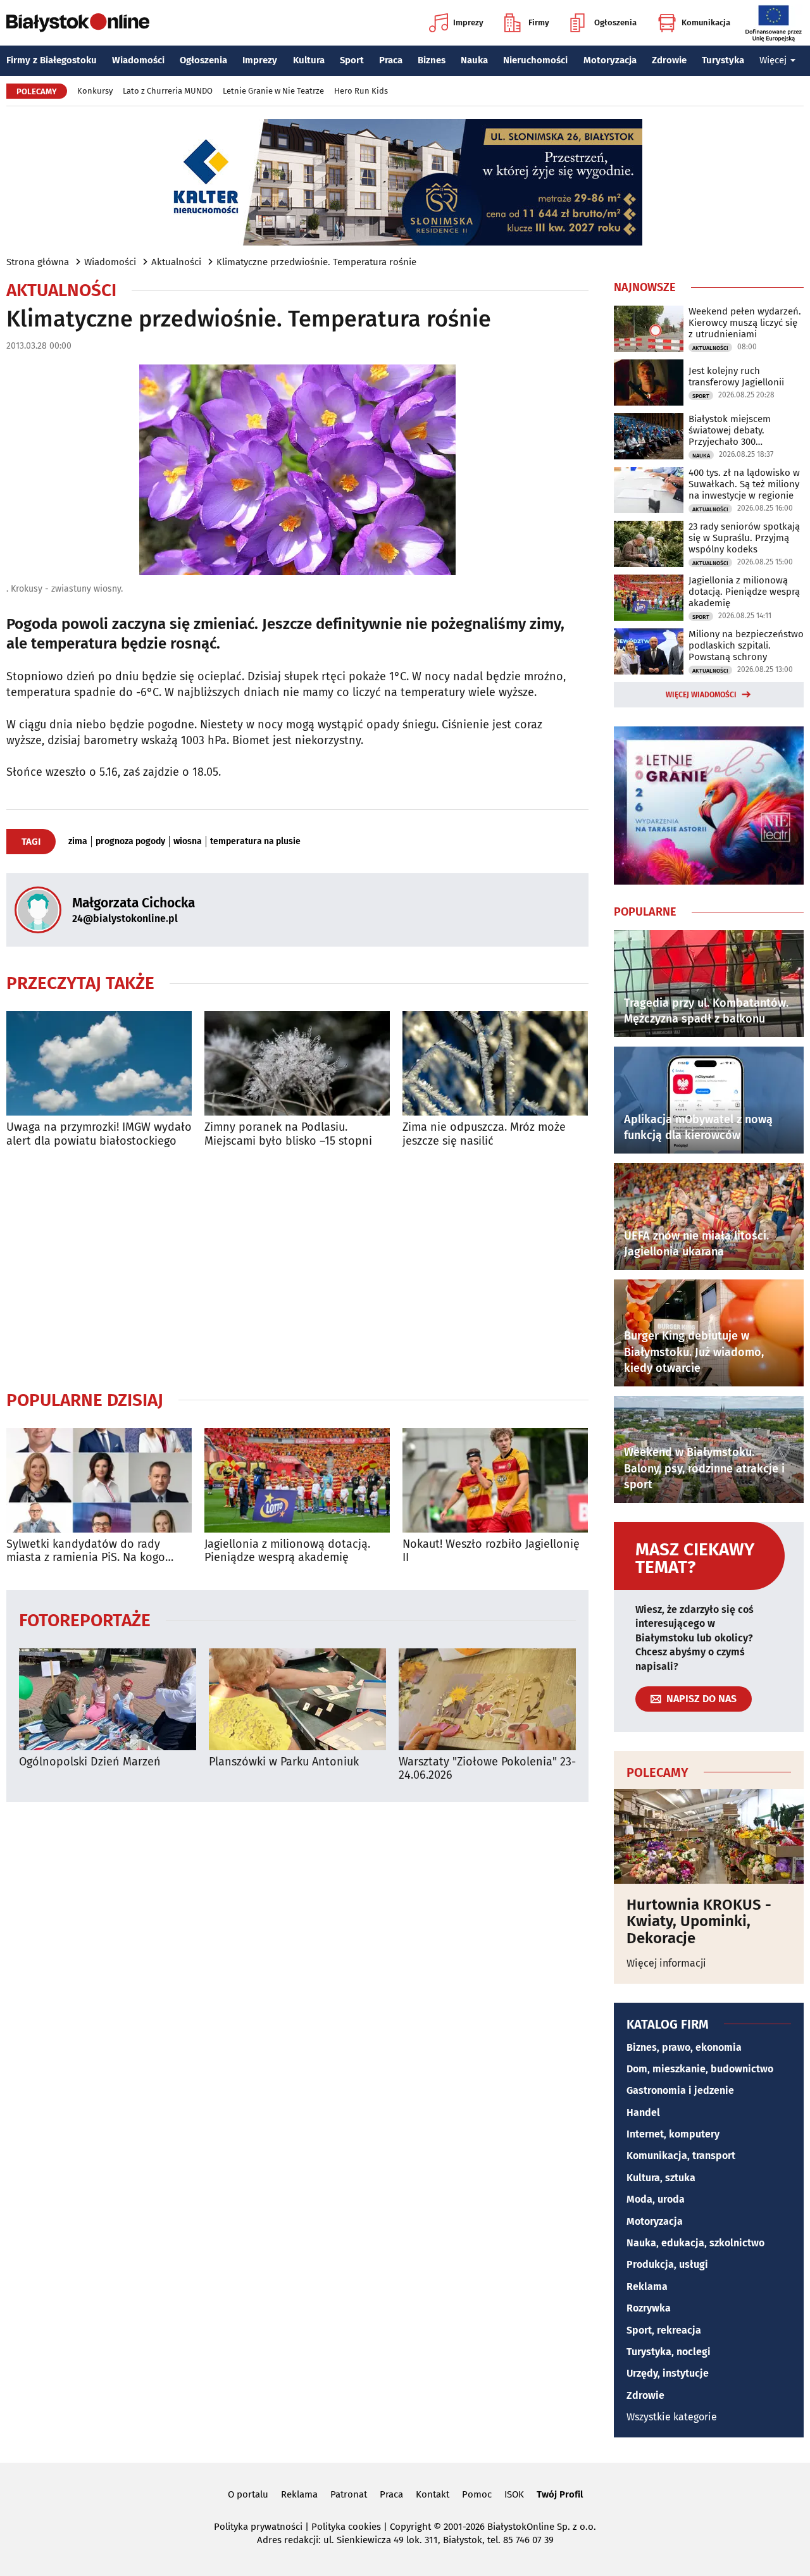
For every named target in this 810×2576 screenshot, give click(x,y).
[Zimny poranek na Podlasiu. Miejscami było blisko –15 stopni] (297, 1063)
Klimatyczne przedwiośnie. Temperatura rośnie (316, 262)
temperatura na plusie (255, 842)
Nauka (474, 60)
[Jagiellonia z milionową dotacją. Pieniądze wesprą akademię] (297, 1480)
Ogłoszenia (615, 22)
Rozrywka (649, 2308)
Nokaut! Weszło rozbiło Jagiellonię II (491, 1551)
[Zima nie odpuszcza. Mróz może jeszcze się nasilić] (495, 1063)
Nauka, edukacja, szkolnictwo (695, 2243)
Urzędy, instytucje (668, 2373)
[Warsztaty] (487, 1699)
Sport (352, 60)
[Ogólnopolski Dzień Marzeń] (108, 1699)
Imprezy (468, 22)
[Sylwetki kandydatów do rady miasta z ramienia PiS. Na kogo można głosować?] (99, 1480)
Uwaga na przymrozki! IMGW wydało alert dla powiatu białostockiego (99, 1134)
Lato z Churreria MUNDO (168, 91)
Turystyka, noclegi (669, 2352)
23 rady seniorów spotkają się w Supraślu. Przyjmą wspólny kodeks (744, 538)
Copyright (410, 2527)
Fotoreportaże (85, 1620)
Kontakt (433, 2494)
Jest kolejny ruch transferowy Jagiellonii (736, 376)
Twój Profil (560, 2494)
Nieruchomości (535, 60)
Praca (391, 60)
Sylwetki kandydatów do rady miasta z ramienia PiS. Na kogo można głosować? (86, 1551)
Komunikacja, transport (681, 2156)
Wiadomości (138, 60)
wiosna (188, 842)
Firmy (539, 22)
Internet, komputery (673, 2134)
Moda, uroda (656, 2199)
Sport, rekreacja (664, 2330)
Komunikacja (706, 22)
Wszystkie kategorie (672, 2417)
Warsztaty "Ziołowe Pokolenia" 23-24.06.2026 (487, 1769)
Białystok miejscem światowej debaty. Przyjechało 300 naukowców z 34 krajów (739, 430)
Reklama (647, 2287)
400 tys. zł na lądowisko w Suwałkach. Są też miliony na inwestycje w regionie (744, 484)
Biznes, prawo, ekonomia (684, 2047)
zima (78, 842)
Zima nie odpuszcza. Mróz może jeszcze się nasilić (484, 1134)
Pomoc (477, 2494)
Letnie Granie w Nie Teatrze (273, 91)
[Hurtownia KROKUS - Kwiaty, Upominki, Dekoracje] (709, 1836)
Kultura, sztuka (661, 2178)
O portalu (248, 2494)
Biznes (432, 60)
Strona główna (38, 262)
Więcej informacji (666, 1963)
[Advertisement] (297, 1269)
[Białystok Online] (78, 23)
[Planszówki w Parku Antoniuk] (297, 1699)
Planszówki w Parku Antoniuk (284, 1762)
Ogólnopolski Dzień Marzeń (90, 1762)
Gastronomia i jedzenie (680, 2090)
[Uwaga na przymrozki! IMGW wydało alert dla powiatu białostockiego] (99, 1063)
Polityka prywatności (258, 2527)
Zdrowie (669, 60)
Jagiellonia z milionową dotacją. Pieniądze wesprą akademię (287, 1551)
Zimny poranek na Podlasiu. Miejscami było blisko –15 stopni (288, 1134)
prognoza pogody (130, 842)
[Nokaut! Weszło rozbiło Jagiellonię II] (495, 1480)
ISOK (514, 2494)
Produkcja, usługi (667, 2264)
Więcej (773, 60)
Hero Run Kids (361, 91)
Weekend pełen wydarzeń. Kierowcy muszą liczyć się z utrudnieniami (745, 323)
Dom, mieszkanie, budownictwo (700, 2069)
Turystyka (723, 60)
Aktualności (176, 262)
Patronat (349, 2494)
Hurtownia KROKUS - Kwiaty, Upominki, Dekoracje (699, 1921)
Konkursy (95, 91)
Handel (643, 2112)
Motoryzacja (610, 60)
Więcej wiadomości (701, 695)
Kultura (309, 60)
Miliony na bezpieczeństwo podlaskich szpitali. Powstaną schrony (746, 645)
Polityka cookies (346, 2527)
